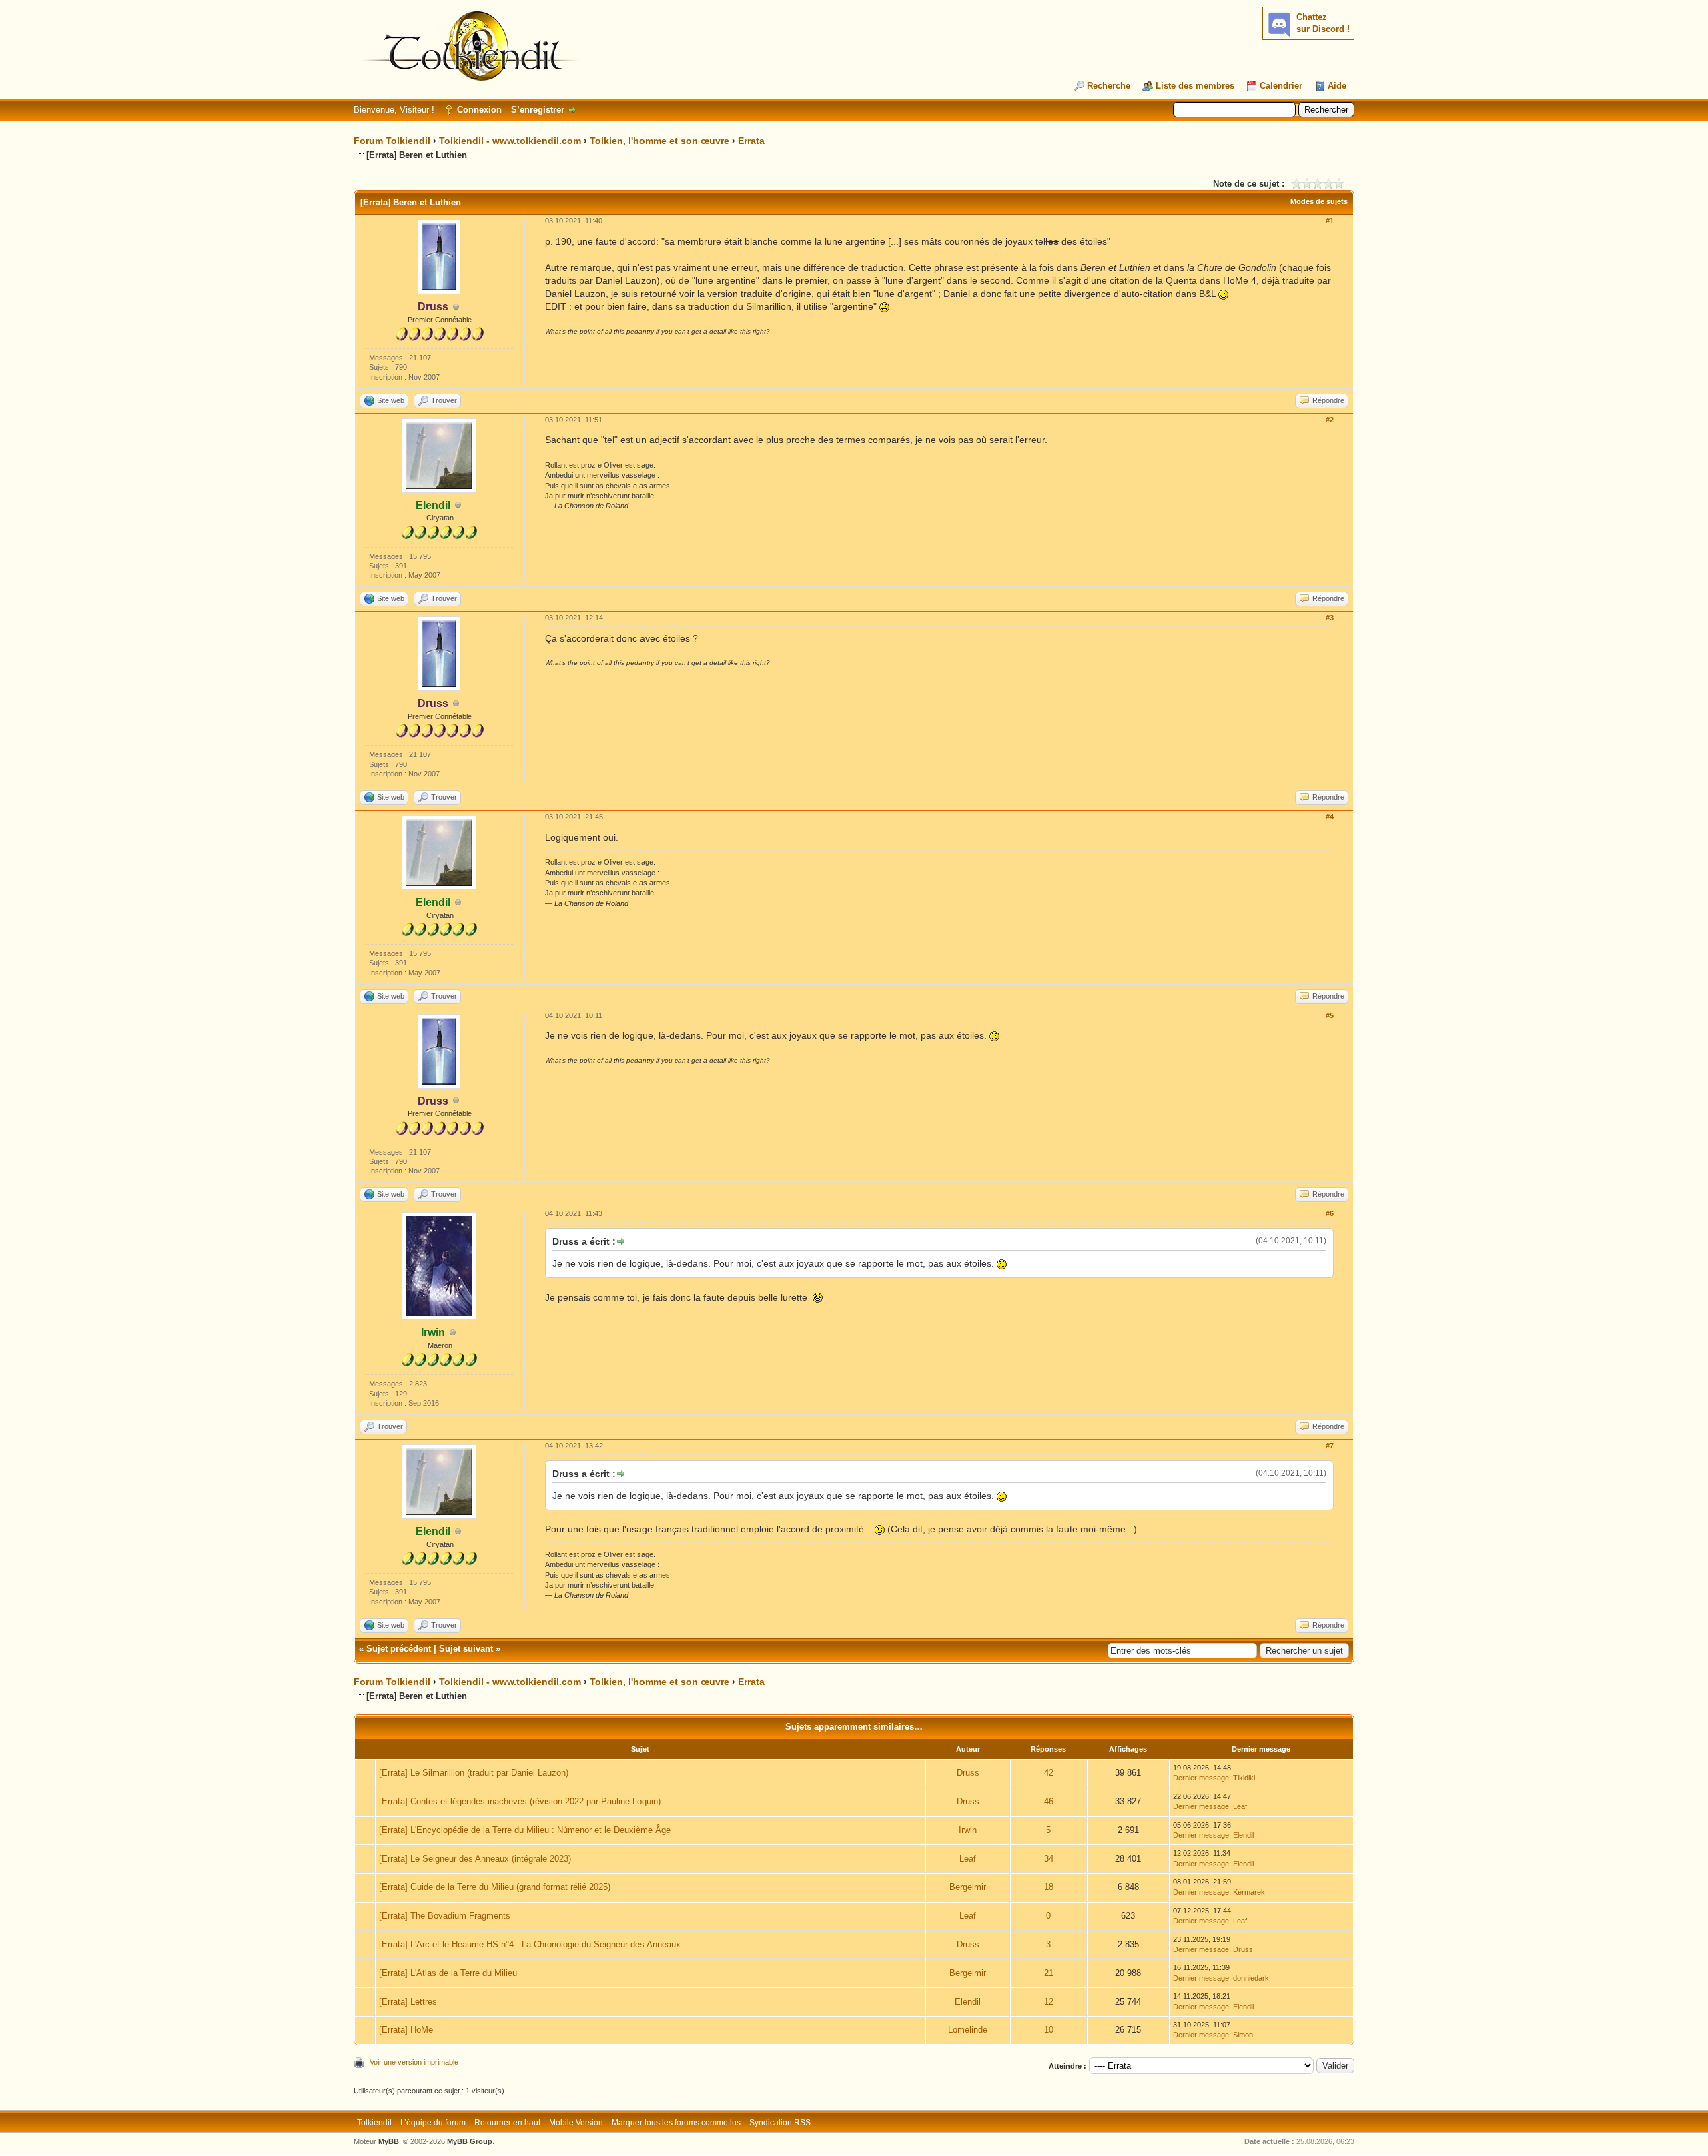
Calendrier (1281, 86)
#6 (1330, 1213)
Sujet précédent (399, 1649)
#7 (1330, 1446)
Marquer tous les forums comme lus (676, 2123)
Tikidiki (1244, 1778)
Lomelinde (968, 2030)
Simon (1243, 2035)
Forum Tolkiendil (392, 141)
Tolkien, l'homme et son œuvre (660, 141)
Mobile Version (576, 2123)
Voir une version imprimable (414, 2062)
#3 (1330, 618)
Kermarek (1249, 1892)
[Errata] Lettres (408, 2002)
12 (1049, 2002)
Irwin (968, 1830)
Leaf (1240, 1806)
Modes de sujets (1319, 201)
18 (1049, 1887)
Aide (1337, 86)
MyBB (389, 2141)
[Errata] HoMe (406, 2030)
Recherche (1109, 86)
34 (1049, 1859)
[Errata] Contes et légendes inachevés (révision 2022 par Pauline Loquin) (520, 1801)
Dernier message (1201, 1778)
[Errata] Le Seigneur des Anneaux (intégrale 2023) (475, 1859)
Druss (968, 1773)
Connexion (479, 110)
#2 (1330, 420)
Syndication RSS (780, 2123)
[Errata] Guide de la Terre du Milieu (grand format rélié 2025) (495, 1887)
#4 (1330, 817)
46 (1049, 1801)
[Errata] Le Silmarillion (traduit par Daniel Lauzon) (474, 1773)
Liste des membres (1195, 86)
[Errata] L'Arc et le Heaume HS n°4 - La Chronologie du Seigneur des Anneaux (530, 1944)
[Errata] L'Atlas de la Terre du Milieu (448, 1973)
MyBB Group (470, 2141)
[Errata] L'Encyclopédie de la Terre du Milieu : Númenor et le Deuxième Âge (525, 1830)
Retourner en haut (507, 2123)
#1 (1330, 221)
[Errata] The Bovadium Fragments (445, 1916)
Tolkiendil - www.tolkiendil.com (510, 141)
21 (1049, 1973)
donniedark (1251, 1978)
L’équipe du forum (433, 2123)
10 (1049, 2030)
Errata (751, 141)
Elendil (1243, 1835)
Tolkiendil (374, 2123)
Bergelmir (968, 1887)
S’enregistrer (538, 110)
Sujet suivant (466, 1649)
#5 (1330, 1015)
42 (1049, 1773)
